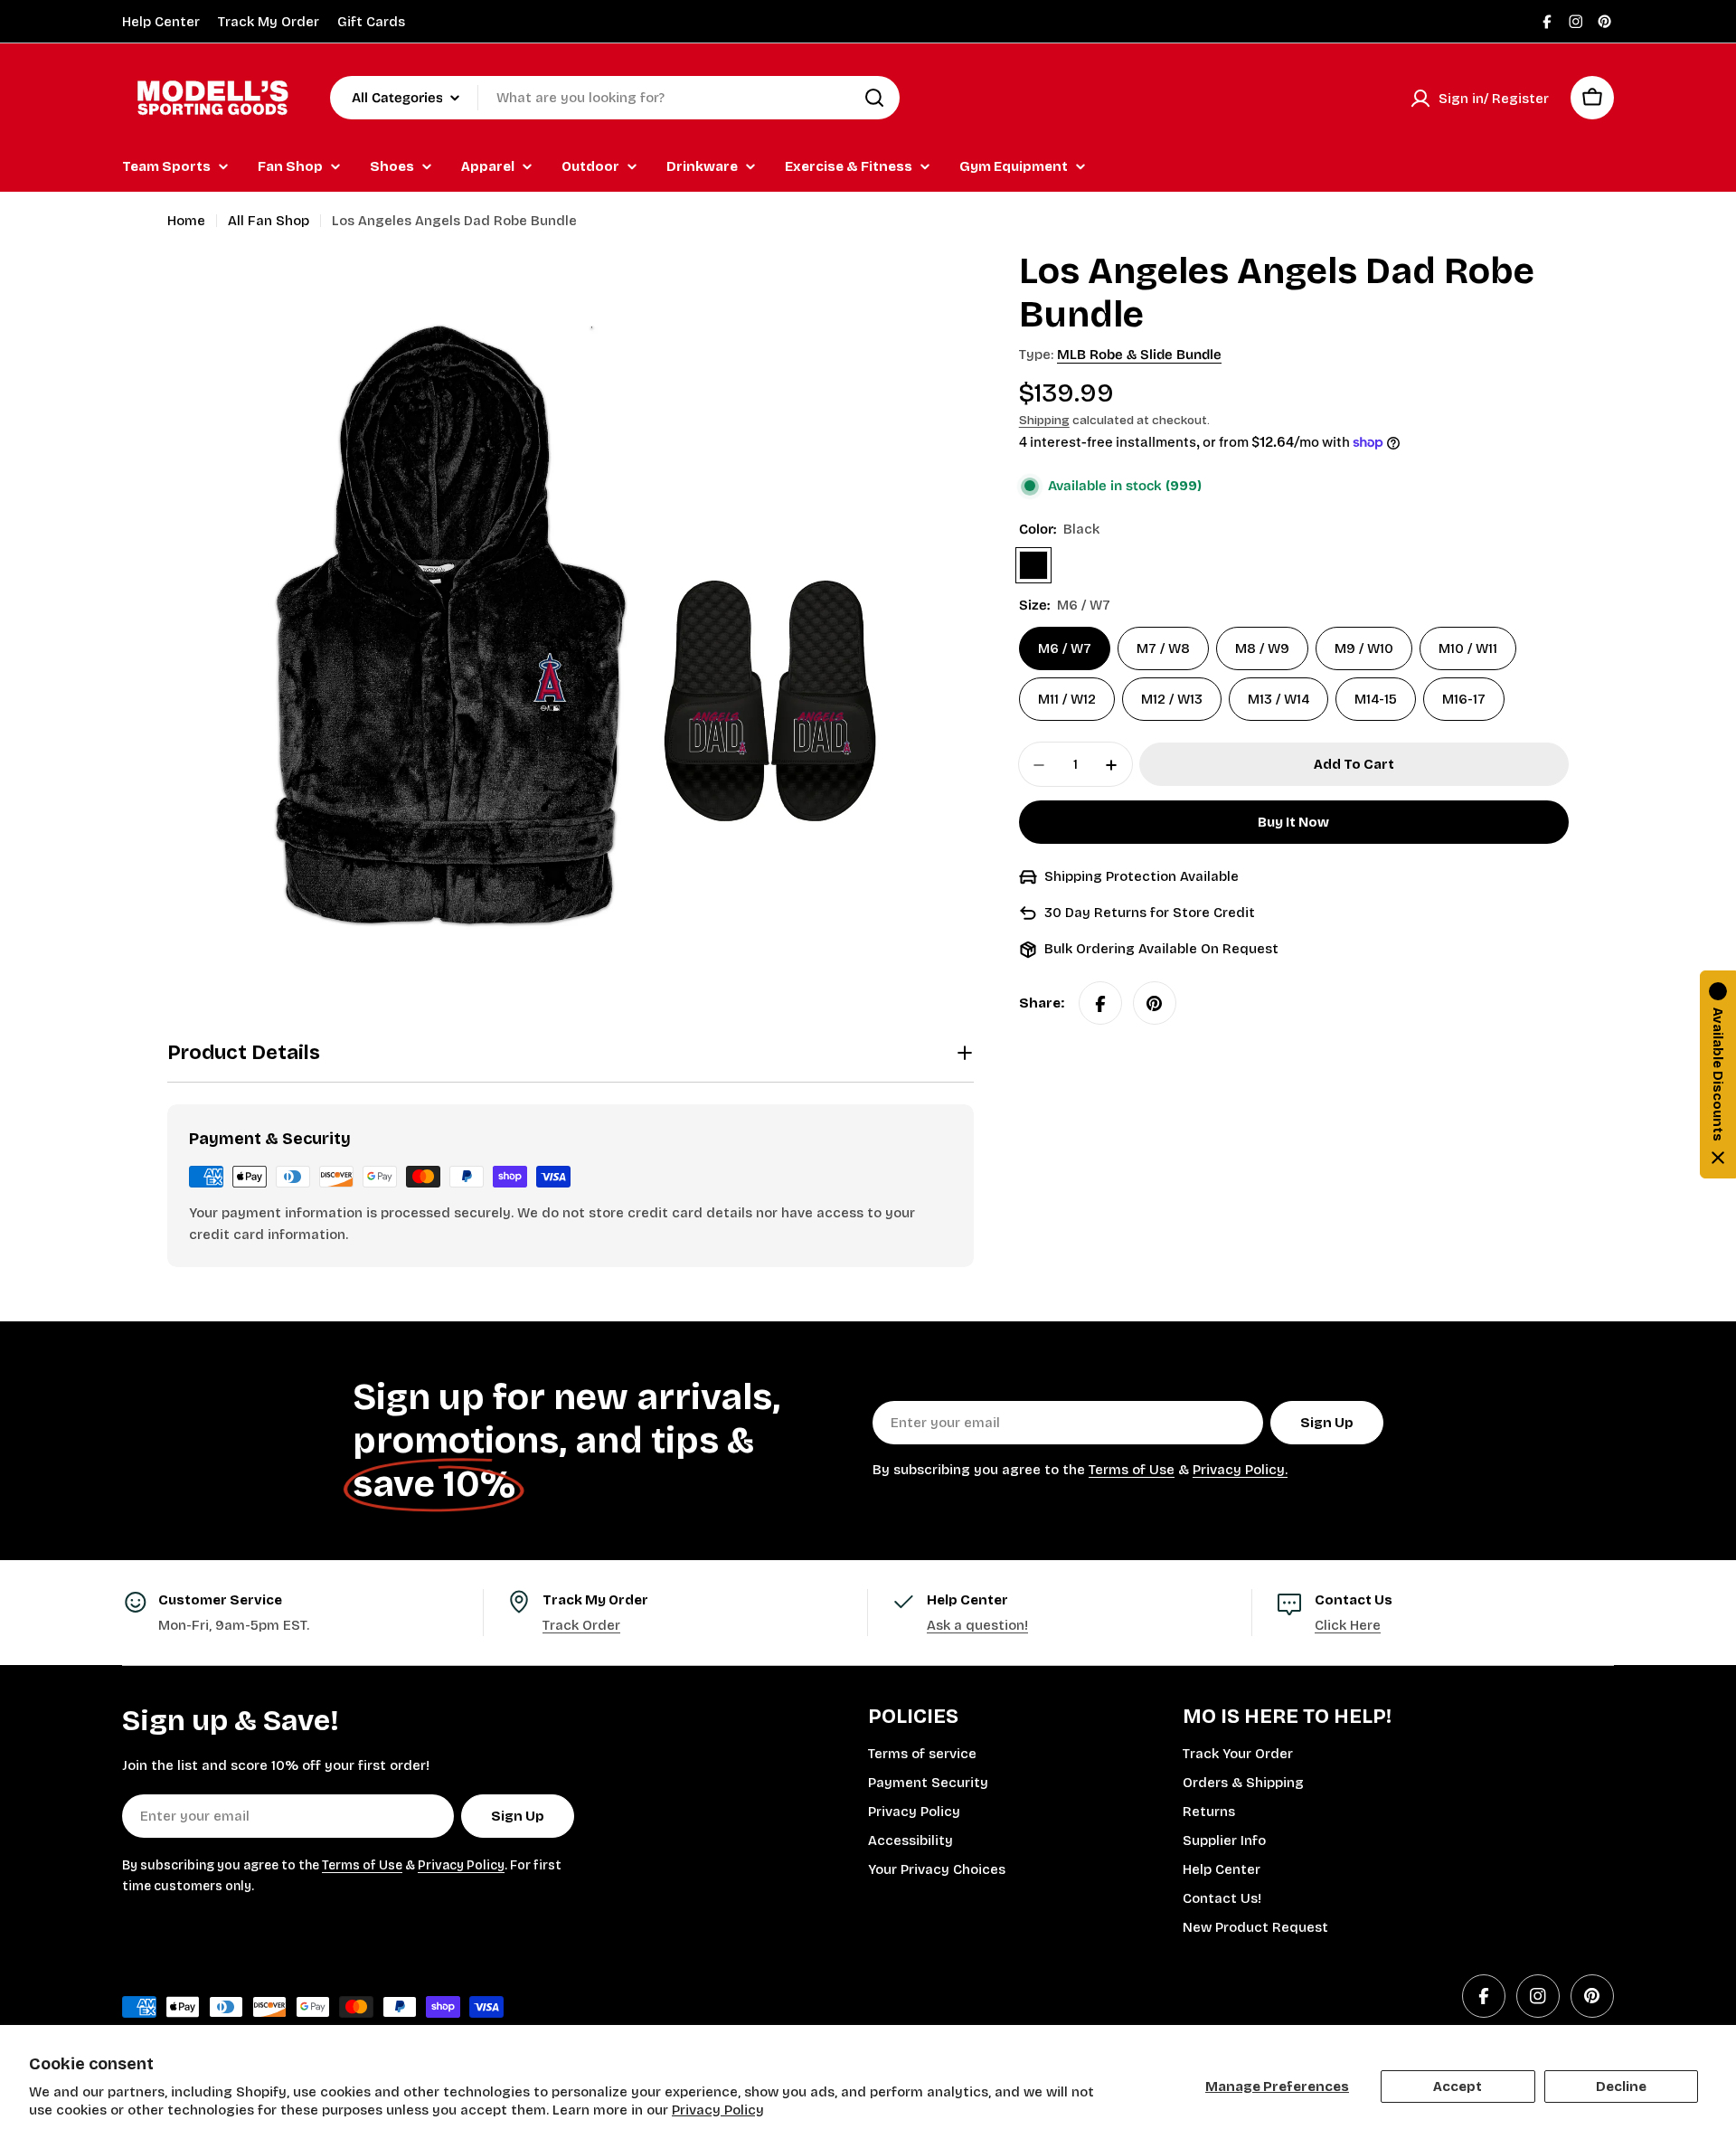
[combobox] (615, 98)
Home (186, 221)
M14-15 (1376, 700)
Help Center (161, 22)
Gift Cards (371, 22)
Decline (1621, 2086)
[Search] (874, 98)
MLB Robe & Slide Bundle (1139, 355)
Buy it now (1293, 823)
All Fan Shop (269, 221)
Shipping (1044, 420)
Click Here (1348, 1625)
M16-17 (1464, 700)
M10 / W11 (1468, 649)
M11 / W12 (1067, 700)
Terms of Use (1132, 1470)
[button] (1718, 1074)
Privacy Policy (718, 2110)
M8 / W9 (1262, 649)
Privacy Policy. (1240, 1470)
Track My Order (269, 22)
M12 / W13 (1172, 700)
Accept (1458, 2086)
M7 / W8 (1163, 649)
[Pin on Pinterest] (1155, 1004)
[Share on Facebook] (1100, 1004)
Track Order (581, 1625)
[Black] (1033, 566)
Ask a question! (977, 1625)
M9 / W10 (1364, 649)
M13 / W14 (1278, 700)
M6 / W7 (1065, 649)
